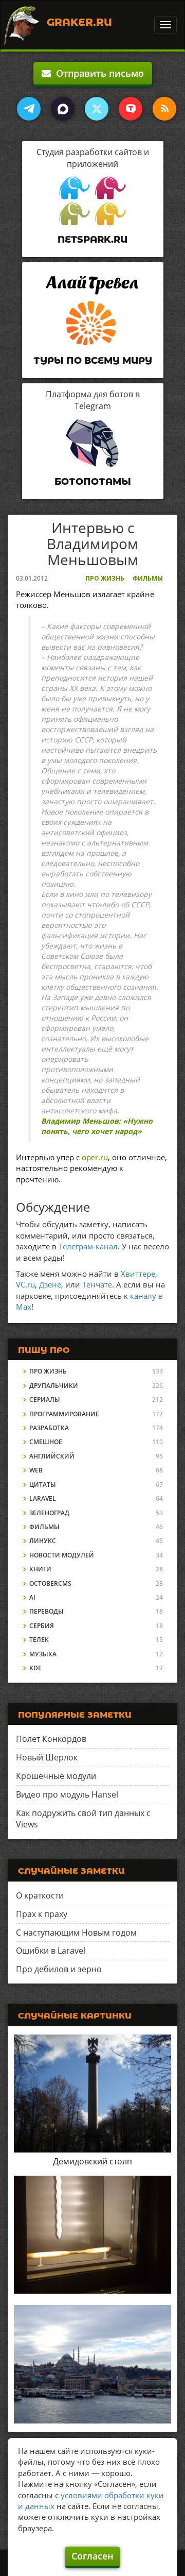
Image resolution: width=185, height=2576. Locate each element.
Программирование (64, 1414)
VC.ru (25, 1284)
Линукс (43, 1541)
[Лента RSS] (164, 109)
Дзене (50, 1284)
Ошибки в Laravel (51, 1951)
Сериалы (45, 1400)
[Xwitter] (97, 109)
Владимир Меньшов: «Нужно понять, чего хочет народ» (97, 1126)
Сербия (42, 1626)
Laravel (43, 1498)
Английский (52, 1456)
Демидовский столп (92, 2161)
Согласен (92, 2556)
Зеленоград (49, 1513)
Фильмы (148, 578)
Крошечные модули (56, 1776)
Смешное (46, 1442)
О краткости (40, 1895)
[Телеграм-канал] (29, 109)
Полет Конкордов (51, 1739)
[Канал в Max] (63, 109)
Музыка (43, 1654)
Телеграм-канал (88, 1246)
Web (36, 1470)
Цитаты (43, 1485)
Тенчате (97, 1284)
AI (32, 1597)
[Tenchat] (131, 109)
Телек (39, 1640)
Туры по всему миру (93, 361)
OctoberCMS (50, 1583)
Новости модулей (62, 1555)
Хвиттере (138, 1274)
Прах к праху (42, 1914)
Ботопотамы (93, 482)
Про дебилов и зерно (59, 1969)
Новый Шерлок (47, 1757)
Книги (40, 1569)
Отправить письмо (97, 73)
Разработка (49, 1428)
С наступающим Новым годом (76, 1933)
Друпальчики (54, 1386)
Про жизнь (105, 578)
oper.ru (95, 1157)
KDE (35, 1668)
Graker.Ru (79, 22)
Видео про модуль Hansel (67, 1794)
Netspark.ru (92, 240)
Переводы (47, 1611)
